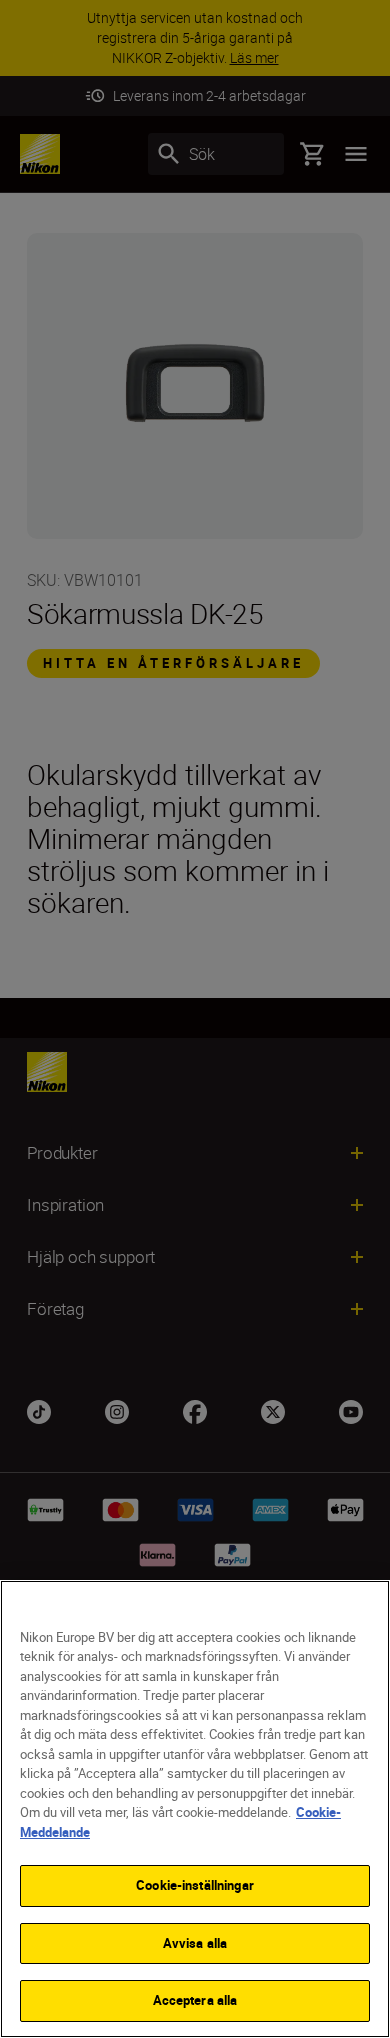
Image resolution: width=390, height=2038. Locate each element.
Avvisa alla (195, 1943)
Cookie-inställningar (195, 1885)
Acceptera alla (195, 2000)
